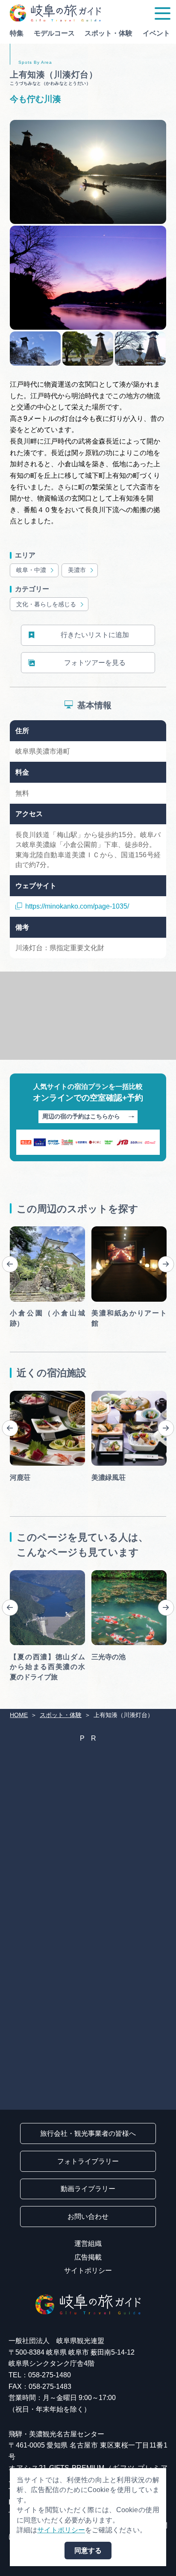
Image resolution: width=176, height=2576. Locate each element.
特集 (17, 33)
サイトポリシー (88, 2270)
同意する (88, 2551)
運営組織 (88, 2244)
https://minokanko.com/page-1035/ (77, 906)
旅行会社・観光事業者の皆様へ (88, 2133)
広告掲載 (88, 2257)
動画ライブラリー (88, 2189)
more (18, 1230)
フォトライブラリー (88, 2161)
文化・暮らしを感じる (46, 604)
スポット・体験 (109, 33)
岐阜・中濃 (31, 570)
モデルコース (54, 33)
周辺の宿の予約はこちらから (81, 1117)
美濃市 (77, 570)
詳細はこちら (30, 1574)
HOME (19, 1715)
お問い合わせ (88, 2217)
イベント (156, 33)
